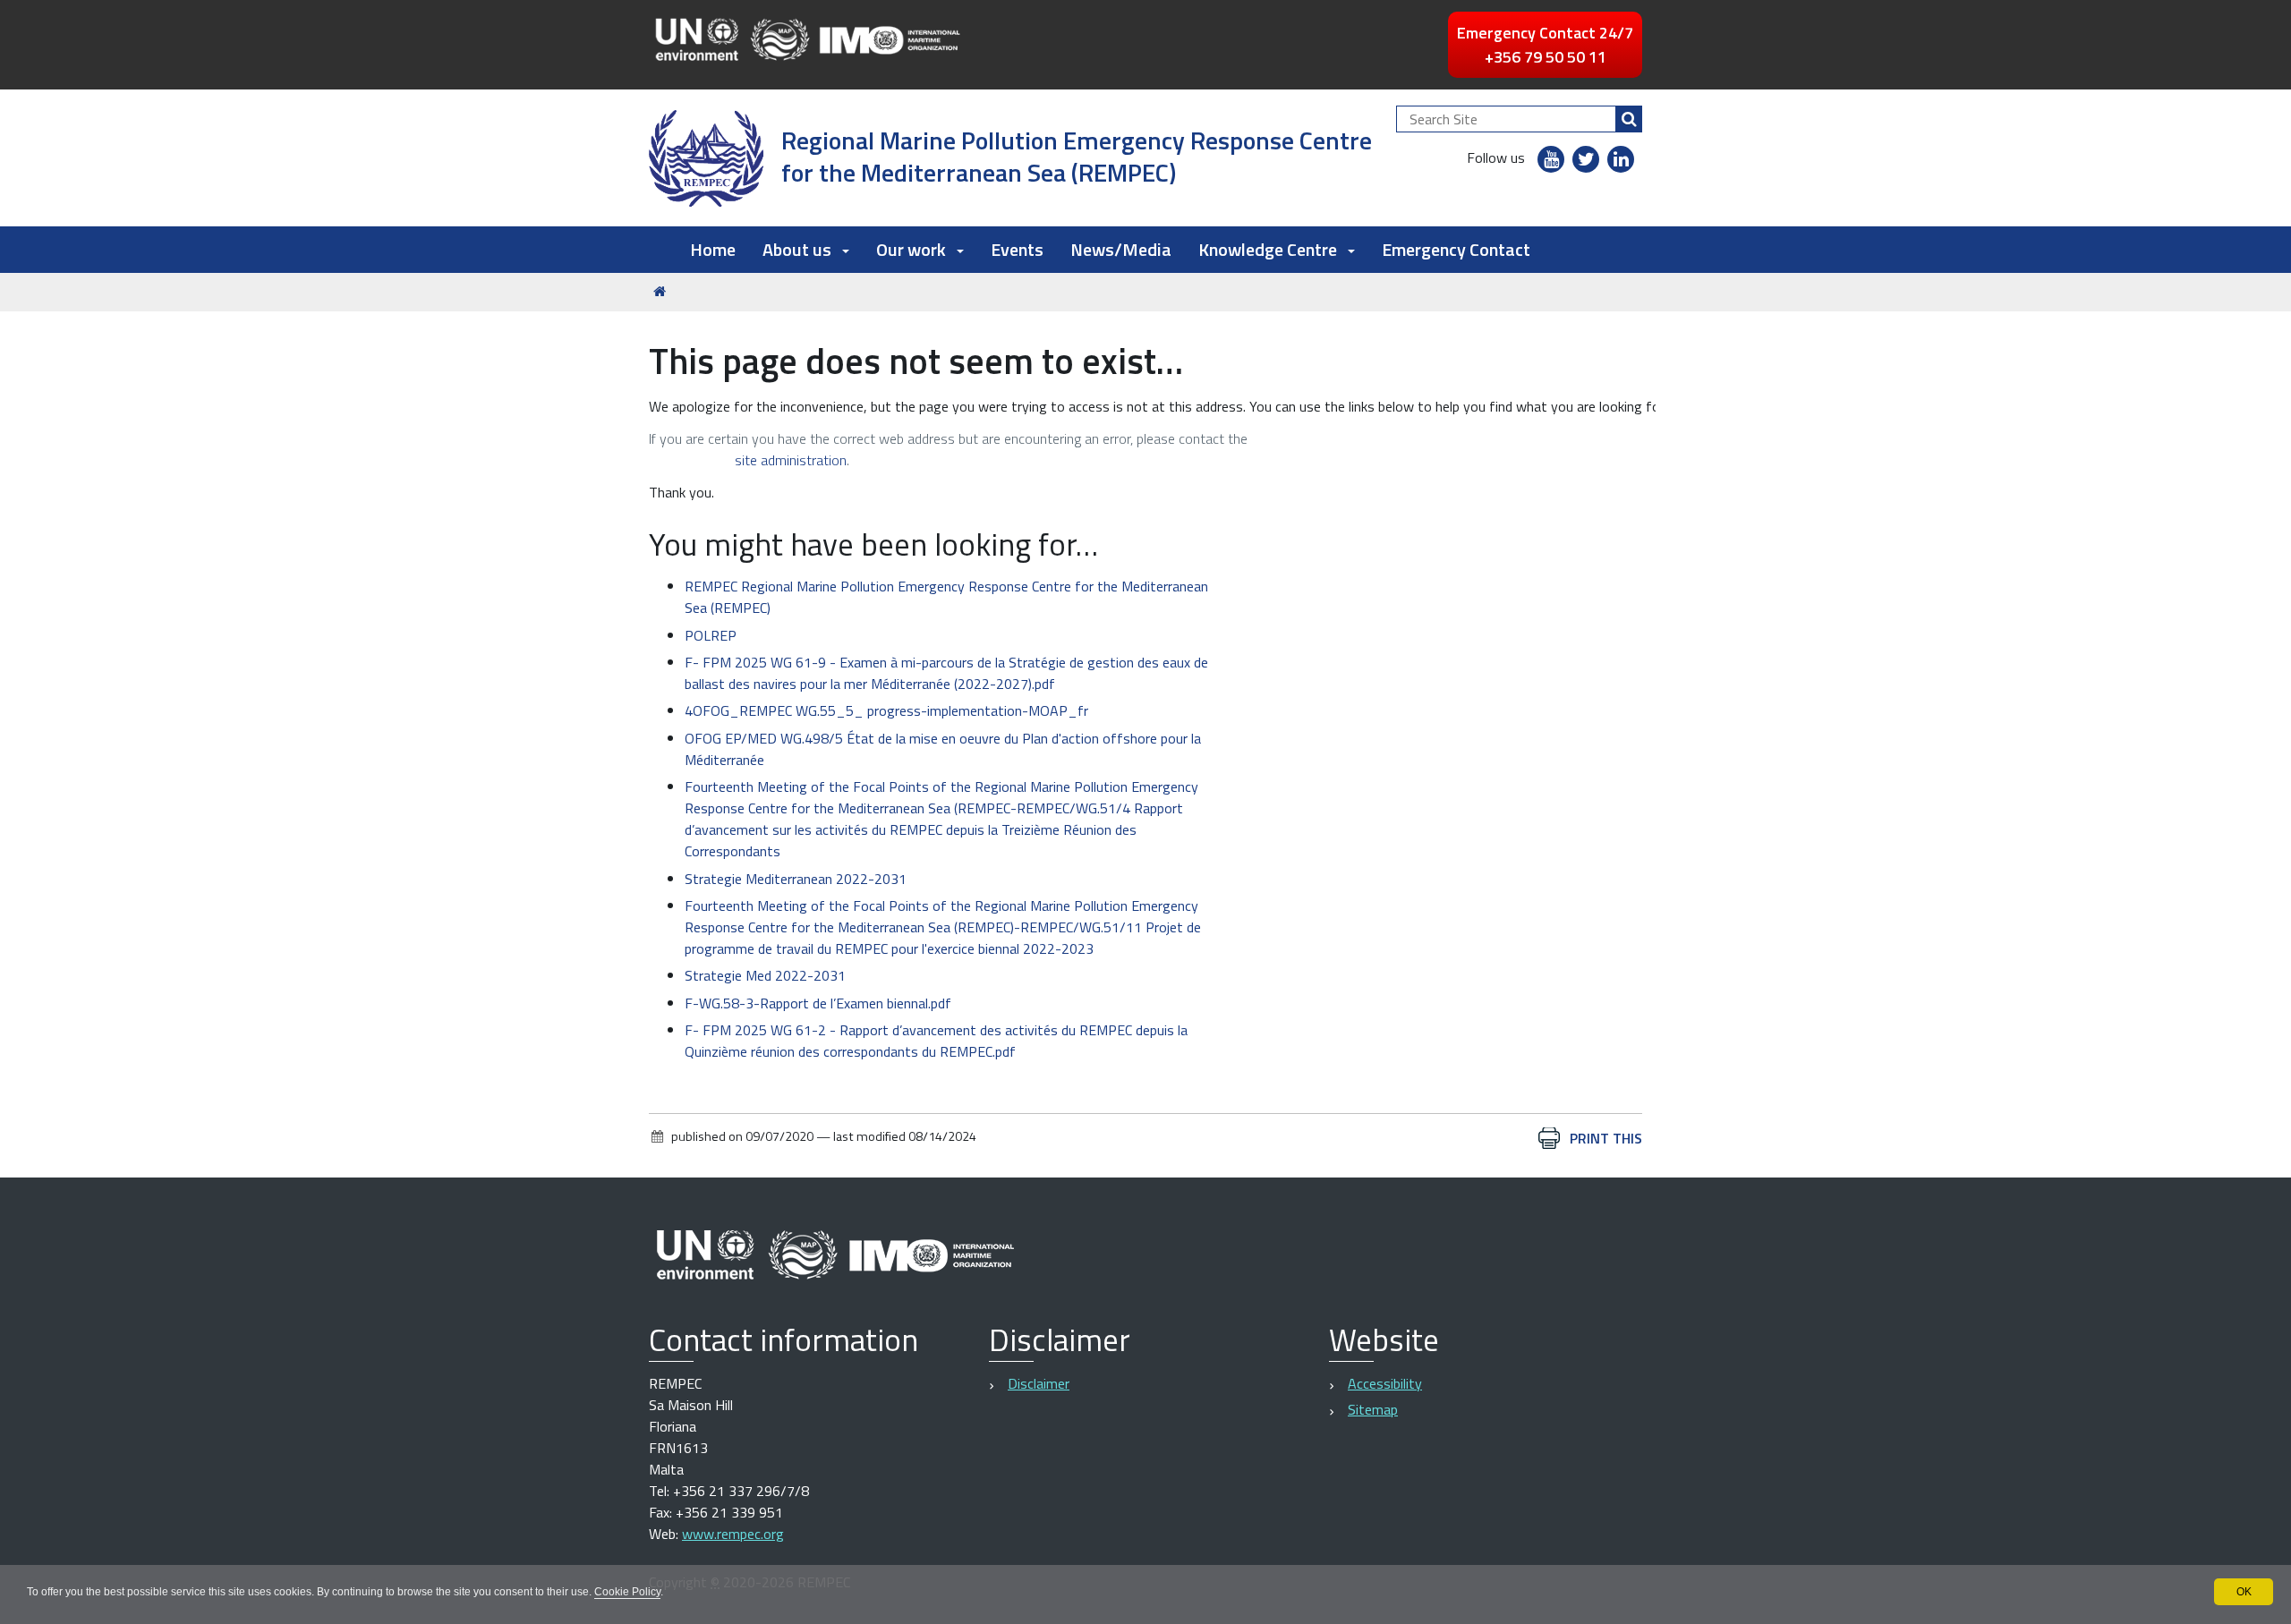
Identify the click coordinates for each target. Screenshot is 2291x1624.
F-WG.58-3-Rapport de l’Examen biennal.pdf (818, 1003)
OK (2244, 1592)
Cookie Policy (627, 1592)
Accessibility (1385, 1383)
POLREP (711, 635)
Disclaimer (1039, 1383)
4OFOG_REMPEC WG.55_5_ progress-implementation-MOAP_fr (886, 710)
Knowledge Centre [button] (1268, 249)
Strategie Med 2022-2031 (765, 975)
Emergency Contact (1456, 249)
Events (1017, 249)
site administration (791, 460)
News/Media (1121, 249)
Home (713, 249)
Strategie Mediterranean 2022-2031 (796, 879)
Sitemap (1373, 1409)
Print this (1606, 1138)
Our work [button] (911, 249)
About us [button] (797, 249)
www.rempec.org (733, 1534)
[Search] (1629, 119)
